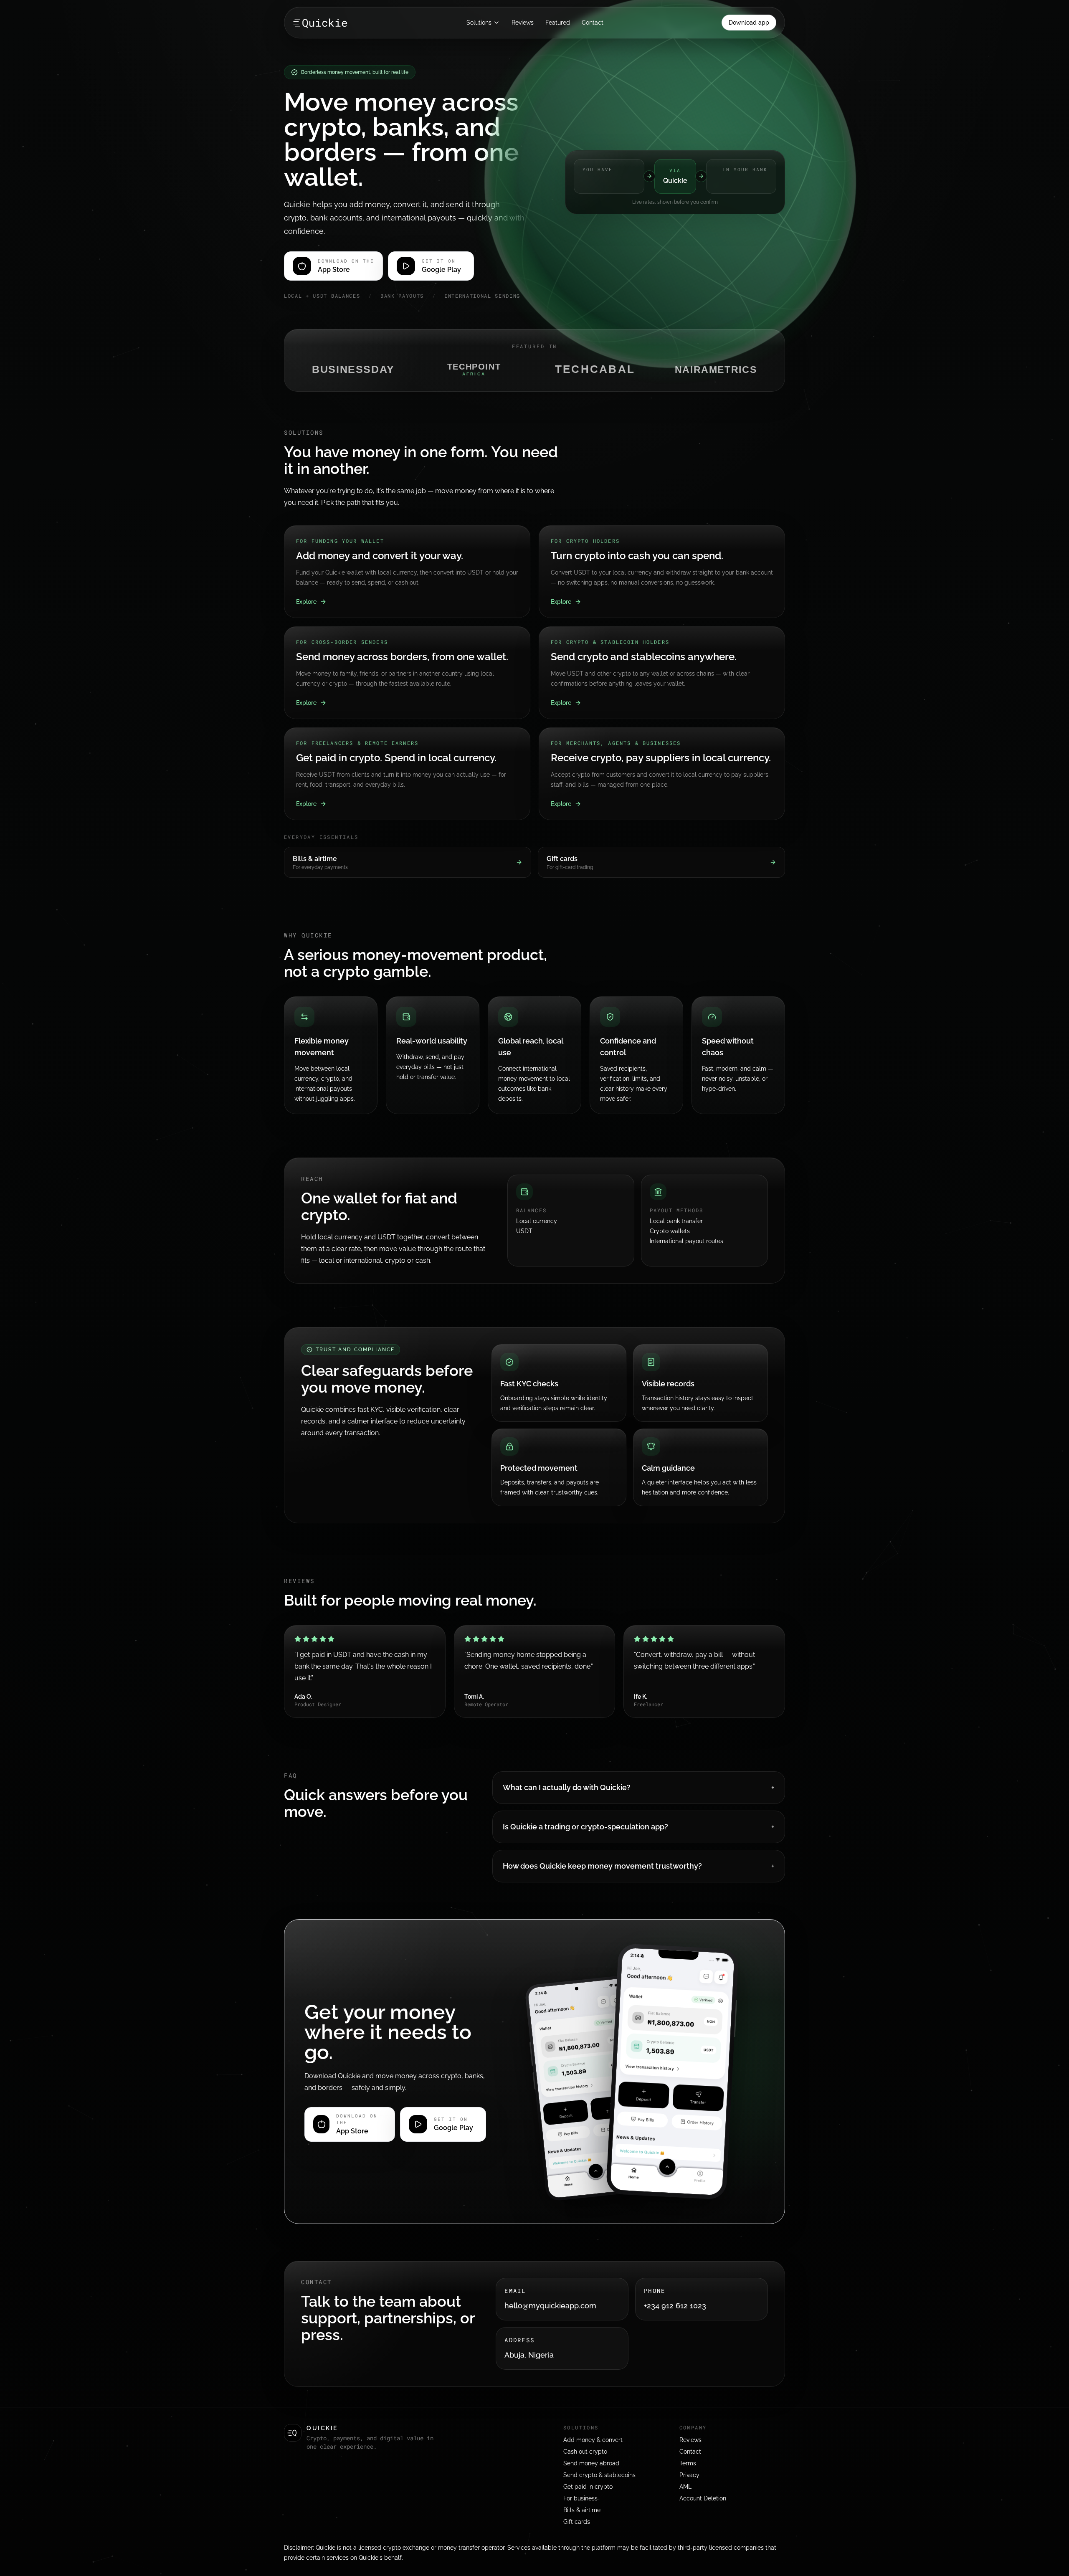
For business (580, 2498)
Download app (749, 23)
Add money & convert (593, 2440)
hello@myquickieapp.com (550, 2306)
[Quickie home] (320, 23)
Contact (593, 23)
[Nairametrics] (716, 370)
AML (685, 2487)
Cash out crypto (585, 2452)
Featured (558, 23)
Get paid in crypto (588, 2487)
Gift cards (577, 2522)
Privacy (689, 2475)
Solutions (479, 23)
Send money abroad (591, 2463)
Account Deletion (703, 2498)
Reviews (523, 23)
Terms (688, 2463)
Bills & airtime (582, 2510)
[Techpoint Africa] (474, 370)
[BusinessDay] (353, 370)
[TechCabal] (595, 370)
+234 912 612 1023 (675, 2306)
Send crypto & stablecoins (599, 2475)
